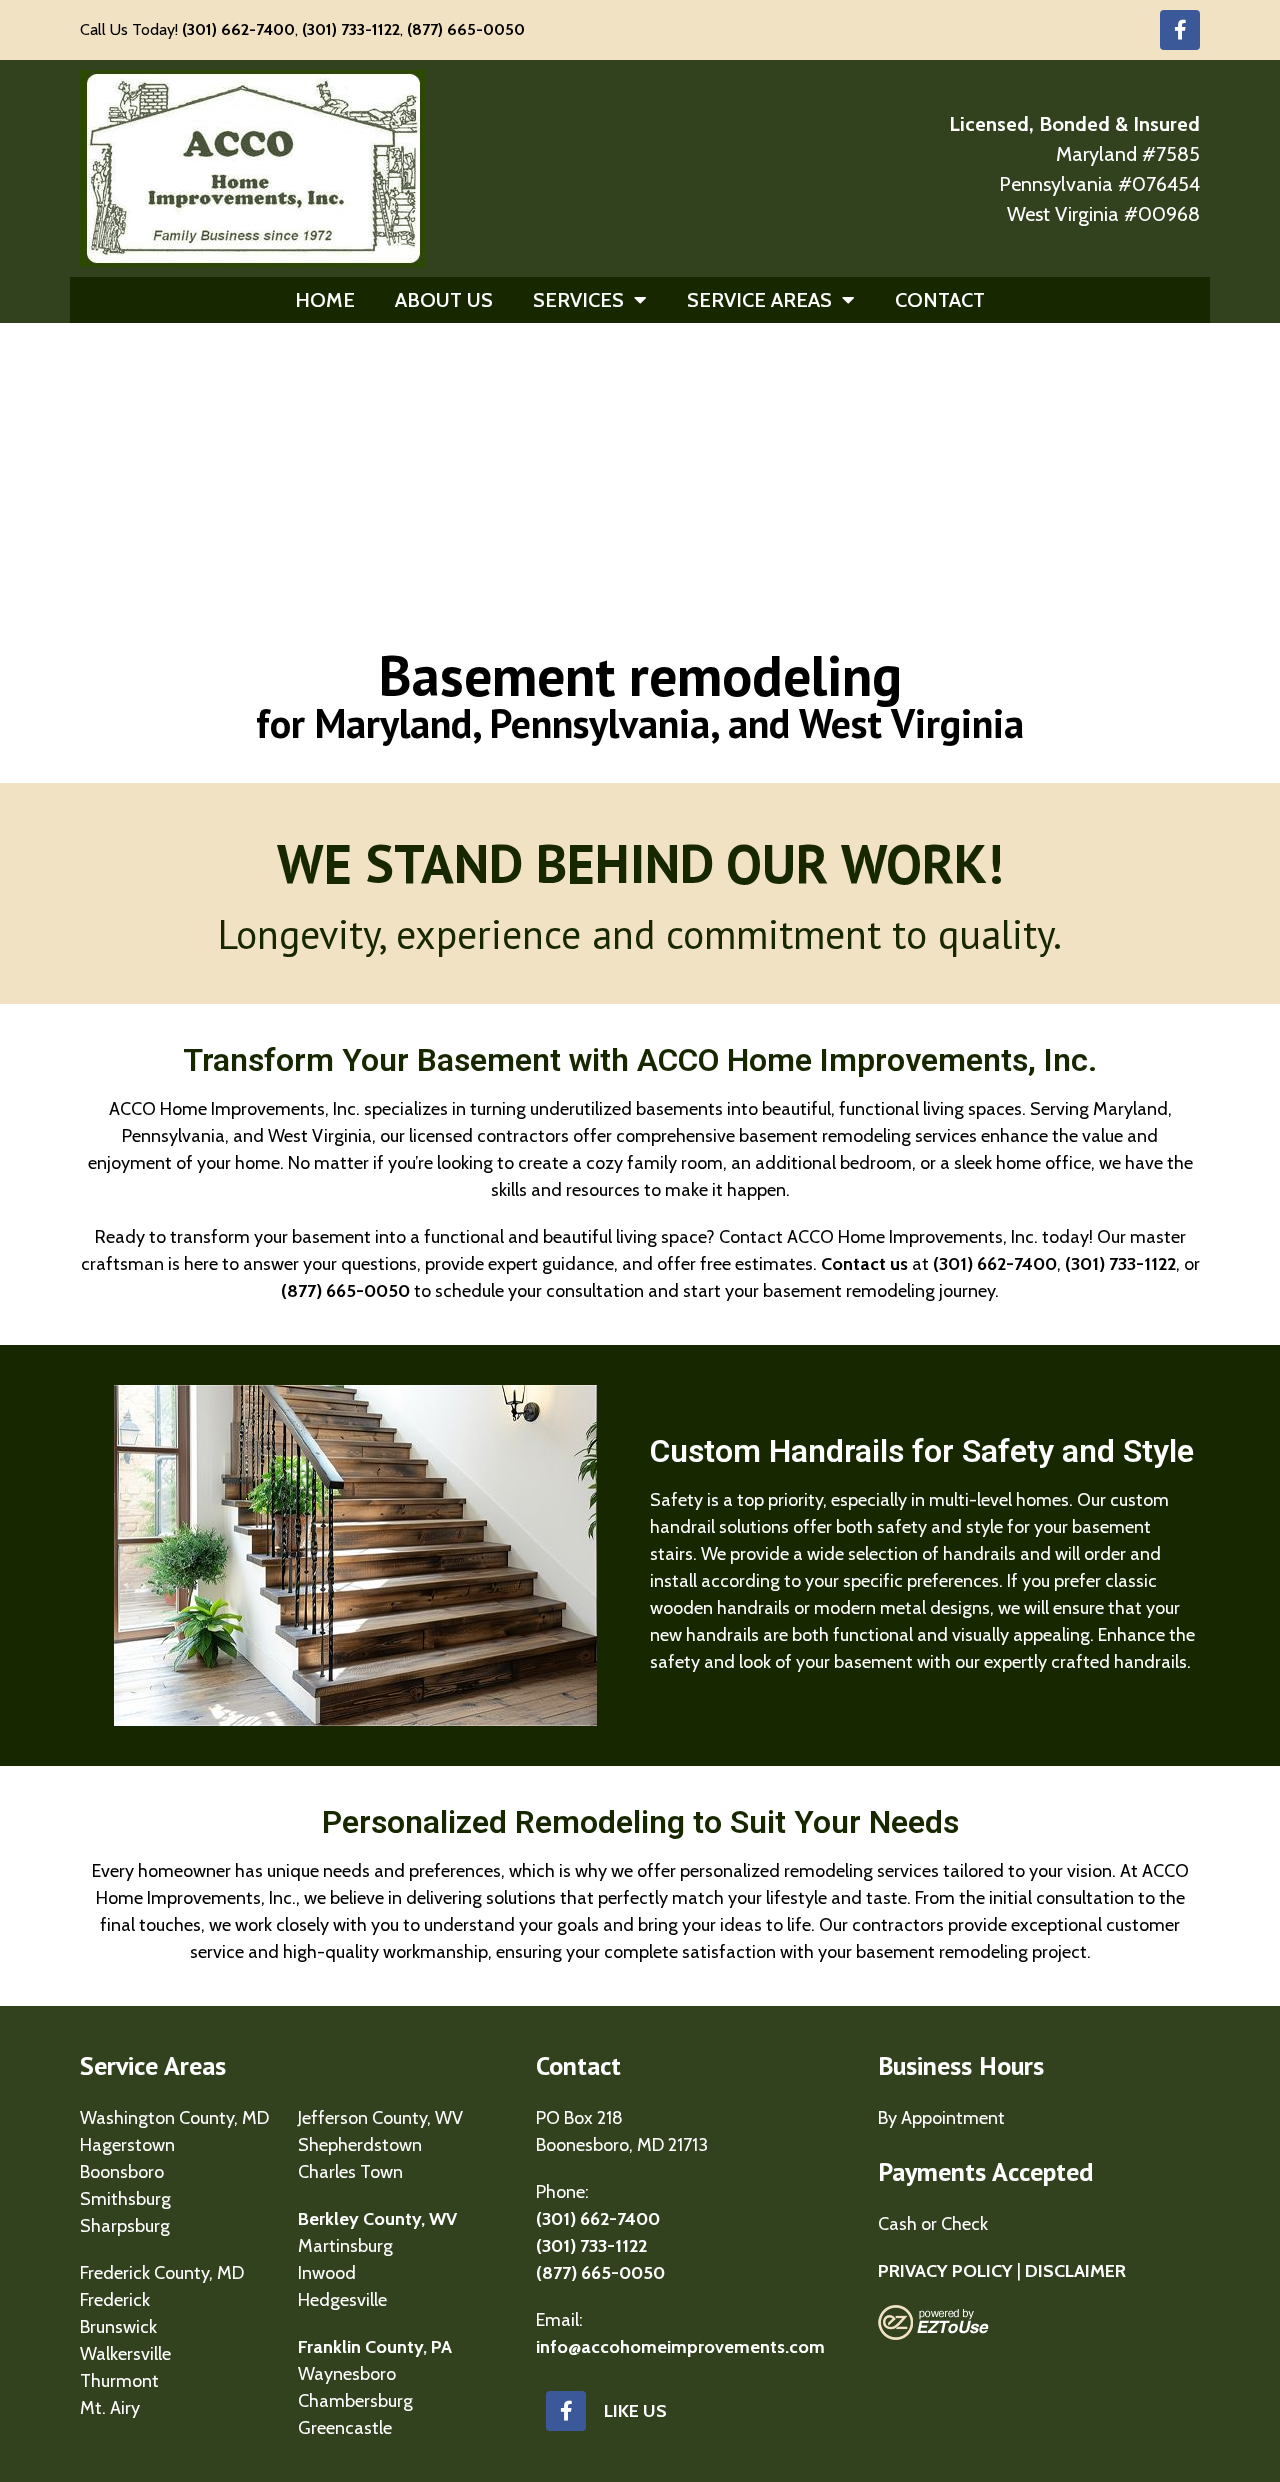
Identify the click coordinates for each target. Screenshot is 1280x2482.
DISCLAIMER (1075, 2271)
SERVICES (578, 300)
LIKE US (635, 2411)
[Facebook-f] (1180, 30)
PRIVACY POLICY (945, 2271)
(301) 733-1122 (351, 29)
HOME (325, 300)
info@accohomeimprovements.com (680, 2347)
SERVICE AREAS (759, 300)
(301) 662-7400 (238, 29)
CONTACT (940, 300)
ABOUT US (444, 300)
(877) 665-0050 (466, 29)
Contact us (864, 1264)
